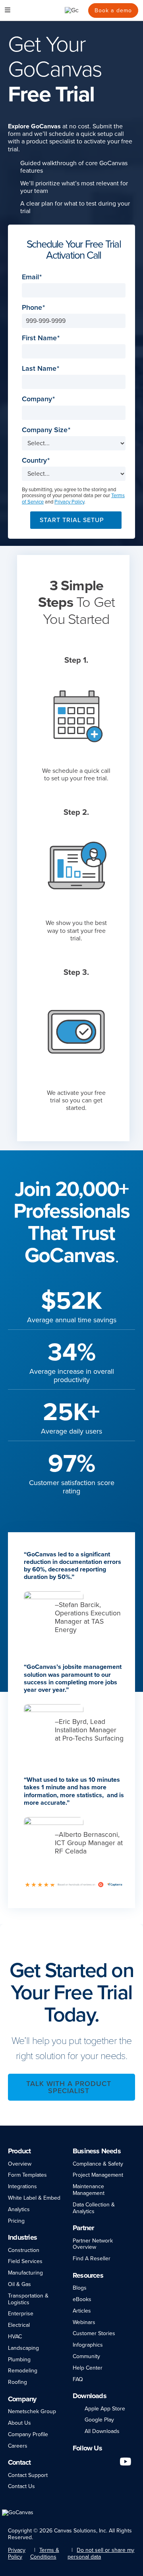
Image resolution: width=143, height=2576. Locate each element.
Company (37, 399)
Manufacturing (25, 2273)
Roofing (17, 2382)
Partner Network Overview (93, 2244)
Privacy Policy (69, 502)
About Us (19, 2423)
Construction (24, 2250)
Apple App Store (105, 2409)
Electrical (19, 2325)
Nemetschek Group (32, 2411)
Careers (18, 2446)
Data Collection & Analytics (94, 2208)
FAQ (78, 2379)
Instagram (98, 2461)
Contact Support (28, 2475)
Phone (32, 308)
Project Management (98, 2175)
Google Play (99, 2420)
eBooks (82, 2299)
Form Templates (27, 2175)
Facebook (87, 2461)
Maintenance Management (89, 2190)
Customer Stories (94, 2333)
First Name (39, 338)
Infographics (88, 2345)
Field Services (25, 2261)
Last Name (39, 369)
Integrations (22, 2186)
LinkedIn (76, 2461)
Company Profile (28, 2434)
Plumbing (19, 2360)
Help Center (88, 2368)
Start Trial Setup (72, 520)
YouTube (126, 2461)
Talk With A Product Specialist (69, 2087)
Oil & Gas (19, 2284)
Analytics (19, 2209)
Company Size (45, 430)
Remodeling (23, 2371)
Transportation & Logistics (28, 2299)
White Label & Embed (34, 2198)
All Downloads (102, 2431)
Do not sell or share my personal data (101, 2553)
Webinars (84, 2322)
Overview (20, 2164)
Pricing (16, 2221)
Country (34, 460)
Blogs (80, 2288)
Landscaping (23, 2348)
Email (30, 277)
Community (86, 2356)
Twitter (111, 2461)
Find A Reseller (92, 2259)
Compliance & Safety (98, 2164)
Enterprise (21, 2314)
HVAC (15, 2337)
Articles (82, 2311)
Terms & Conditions (45, 2553)
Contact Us (21, 2486)
